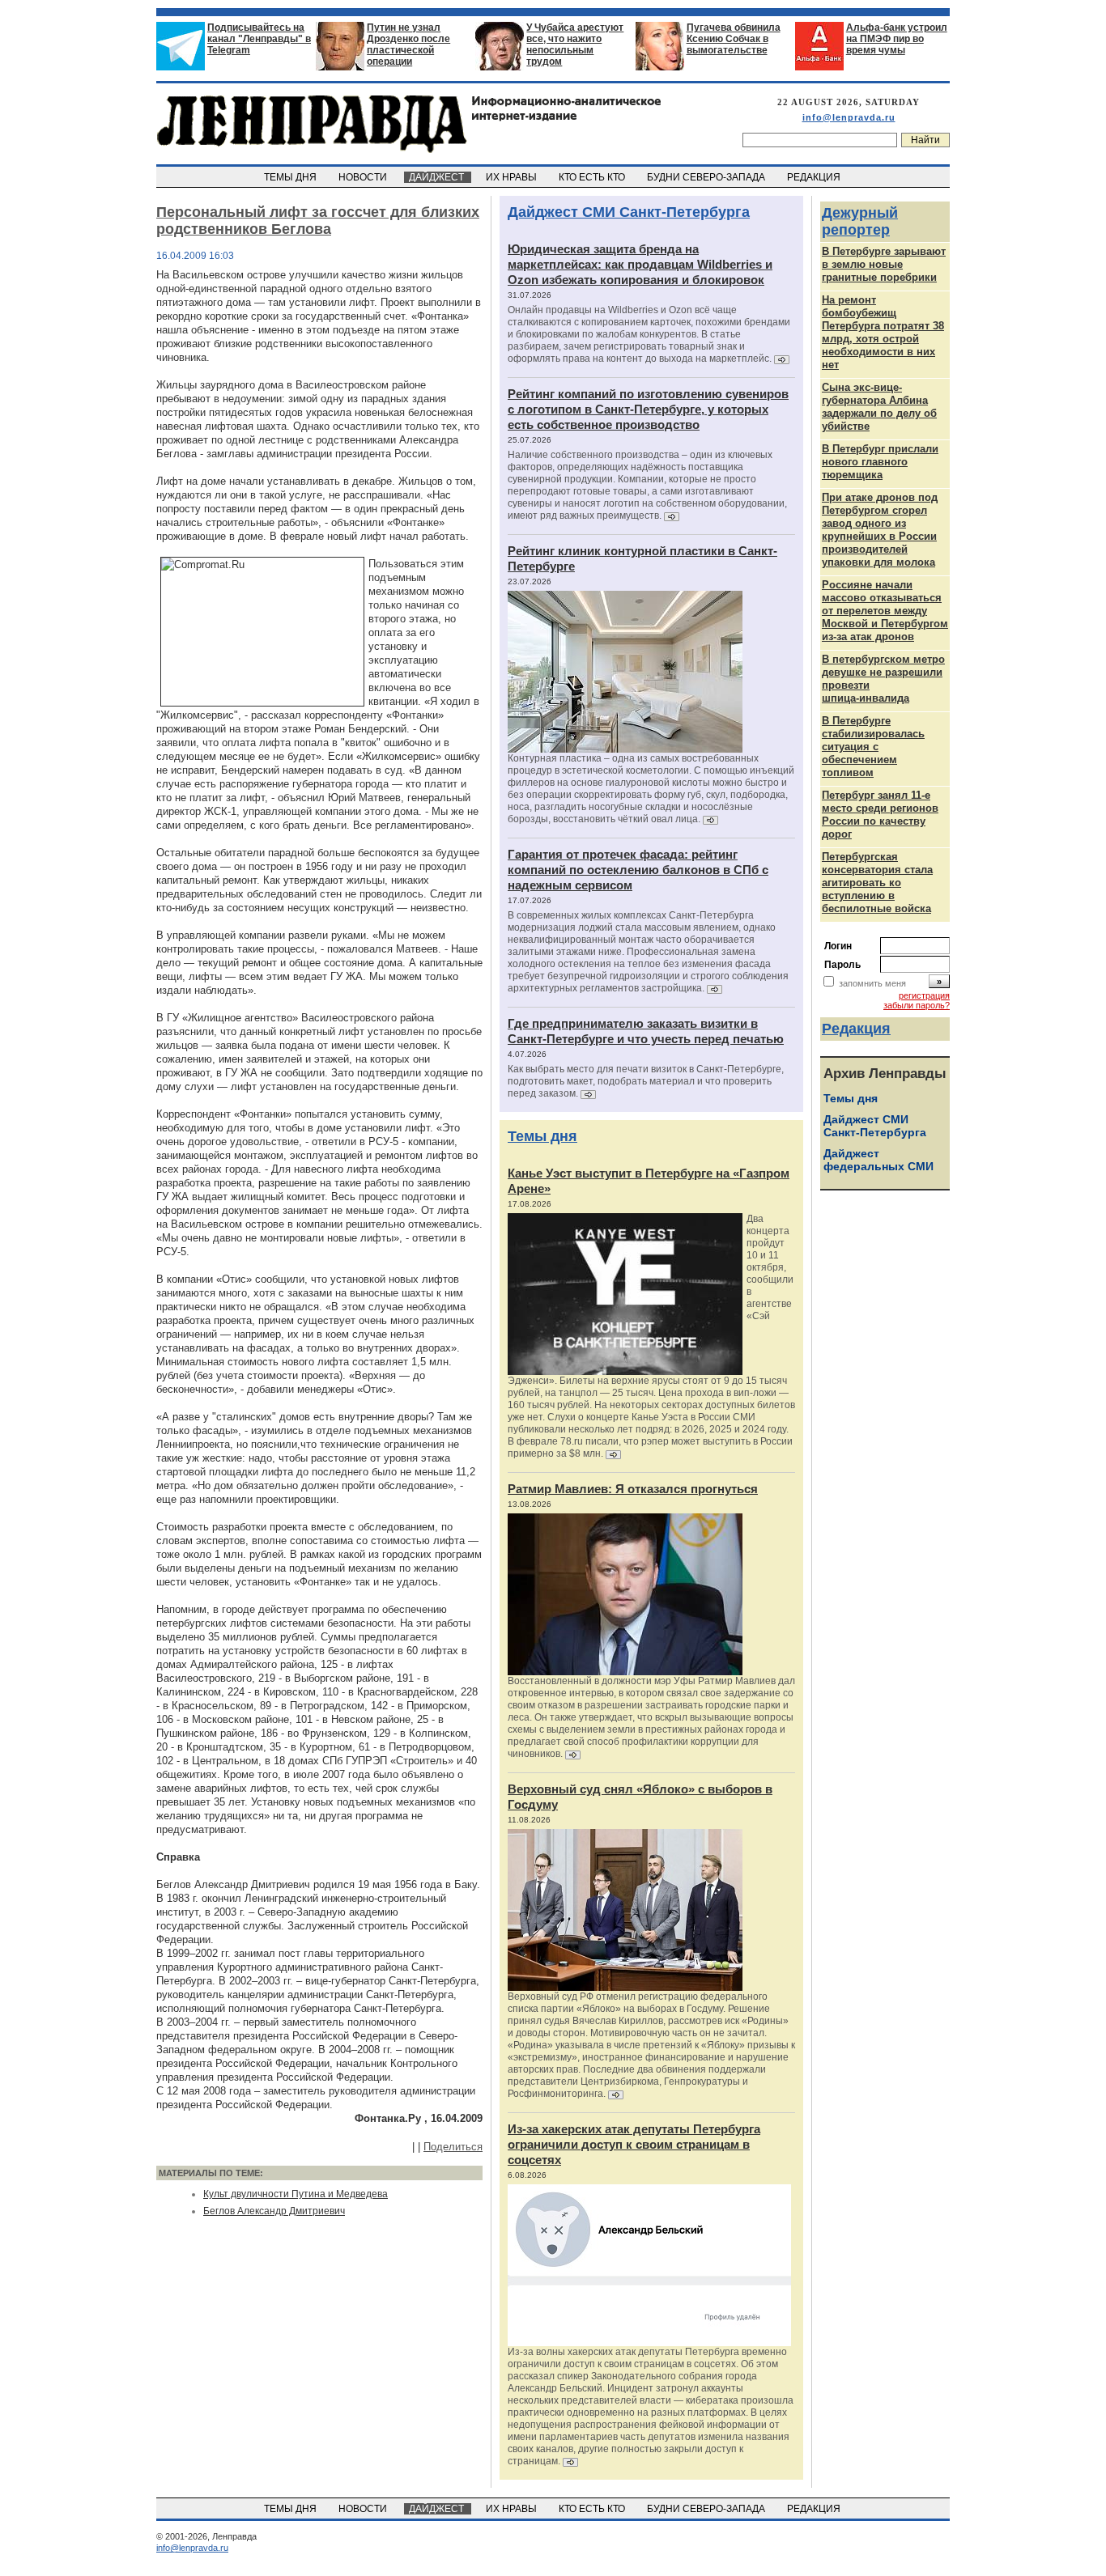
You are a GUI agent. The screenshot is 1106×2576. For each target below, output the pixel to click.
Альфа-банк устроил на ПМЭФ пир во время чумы (897, 39)
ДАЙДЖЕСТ (438, 177)
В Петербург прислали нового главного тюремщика (880, 462)
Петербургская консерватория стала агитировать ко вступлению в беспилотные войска (877, 883)
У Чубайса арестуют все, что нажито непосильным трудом (575, 45)
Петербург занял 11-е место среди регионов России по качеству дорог (880, 815)
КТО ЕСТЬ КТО (593, 177)
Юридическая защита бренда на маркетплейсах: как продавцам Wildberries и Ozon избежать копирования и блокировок (640, 264)
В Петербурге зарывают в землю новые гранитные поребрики (884, 264)
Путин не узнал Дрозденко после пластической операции (408, 45)
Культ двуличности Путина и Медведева (296, 2194)
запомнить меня (872, 983)
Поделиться (453, 2147)
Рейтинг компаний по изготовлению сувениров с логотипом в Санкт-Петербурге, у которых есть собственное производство (648, 409)
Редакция (856, 1029)
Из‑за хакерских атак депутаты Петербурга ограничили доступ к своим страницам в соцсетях (634, 2144)
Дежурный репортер (860, 221)
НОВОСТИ (364, 177)
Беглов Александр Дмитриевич (274, 2211)
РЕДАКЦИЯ (815, 177)
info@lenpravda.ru (849, 117)
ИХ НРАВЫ (513, 177)
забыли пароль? (917, 1005)
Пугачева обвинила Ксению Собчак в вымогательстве (734, 39)
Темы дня (542, 1136)
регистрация (924, 995)
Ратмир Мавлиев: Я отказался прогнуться (633, 1489)
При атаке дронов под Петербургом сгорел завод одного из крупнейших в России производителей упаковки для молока (880, 530)
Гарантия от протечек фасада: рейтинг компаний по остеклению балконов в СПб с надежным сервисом (638, 870)
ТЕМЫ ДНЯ (291, 177)
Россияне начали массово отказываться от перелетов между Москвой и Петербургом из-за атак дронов (885, 611)
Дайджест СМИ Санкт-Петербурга (629, 212)
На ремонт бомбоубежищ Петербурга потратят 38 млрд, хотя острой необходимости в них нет (883, 332)
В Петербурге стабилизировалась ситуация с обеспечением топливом (873, 747)
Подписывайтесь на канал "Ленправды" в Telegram (259, 39)
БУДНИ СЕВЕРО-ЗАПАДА (707, 177)
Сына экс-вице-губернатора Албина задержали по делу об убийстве (879, 407)
